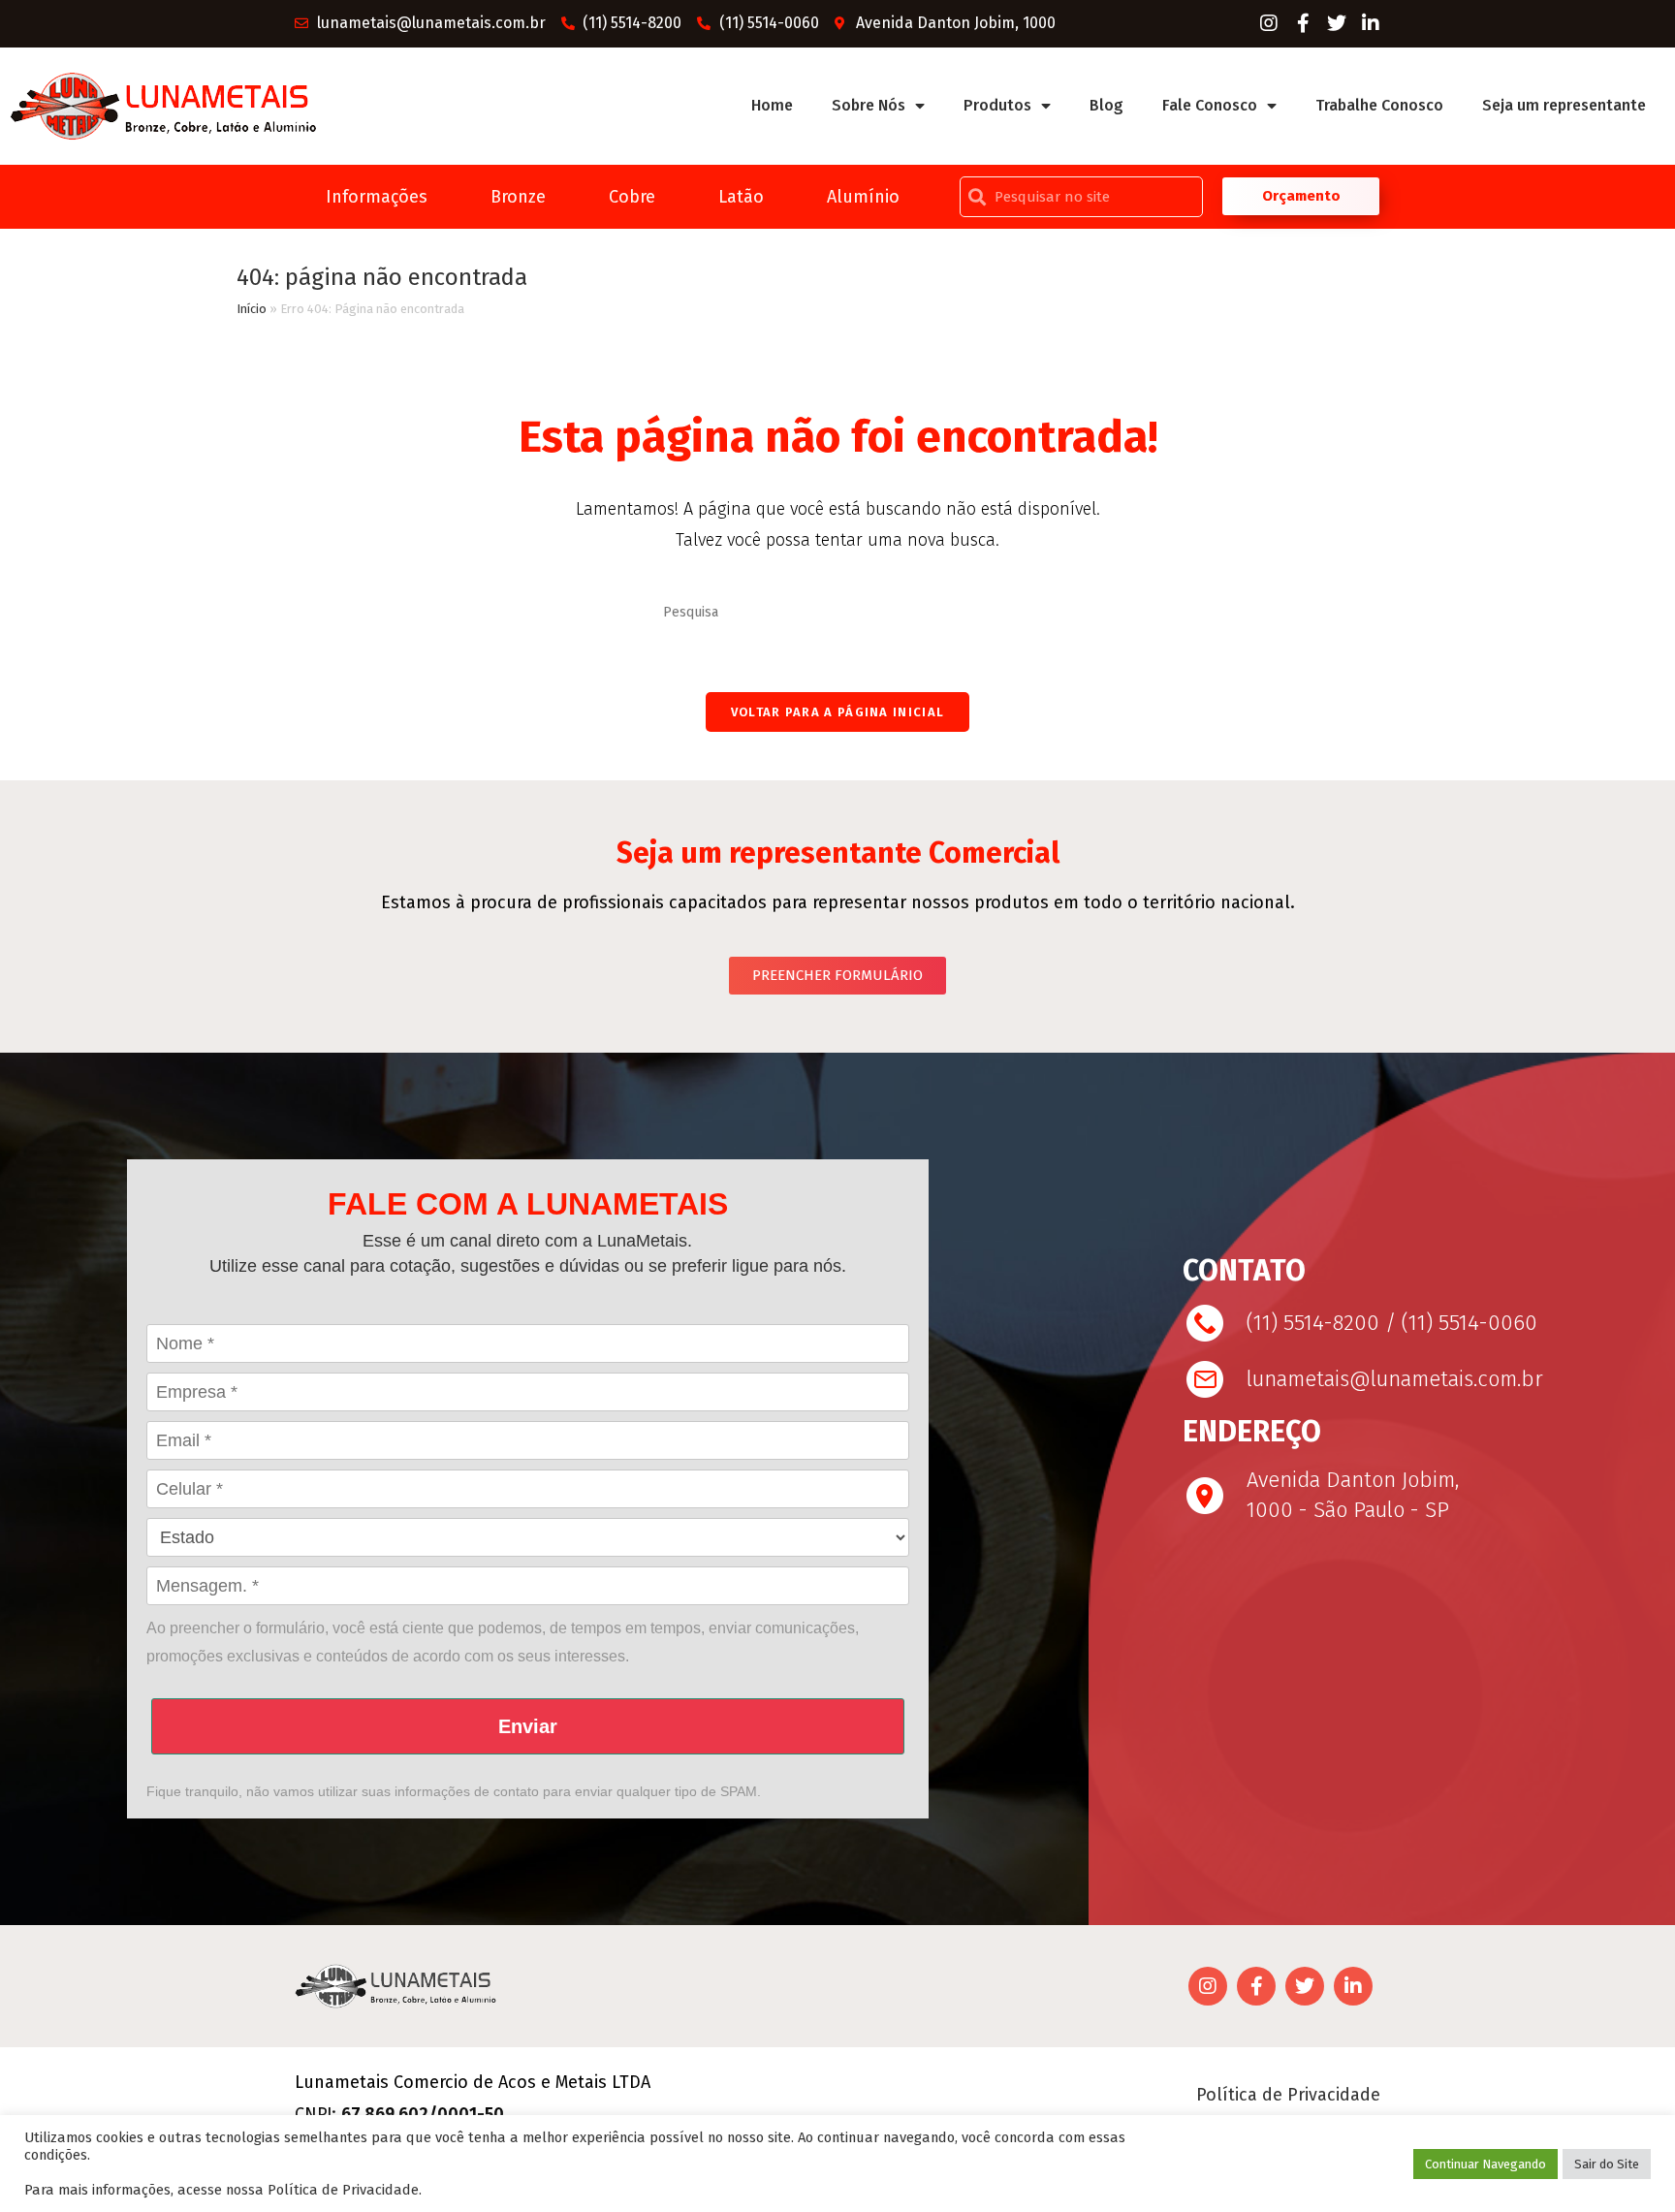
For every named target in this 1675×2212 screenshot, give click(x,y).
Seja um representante (1564, 105)
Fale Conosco (1210, 105)
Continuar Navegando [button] (1485, 2164)
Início (252, 309)
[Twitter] (1337, 23)
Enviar (528, 1726)
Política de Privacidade (1288, 2095)
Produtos (997, 105)
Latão (741, 197)
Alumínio (863, 197)
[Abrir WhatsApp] (1627, 2163)
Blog (1106, 105)
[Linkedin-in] (1371, 23)
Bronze (518, 197)
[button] (1301, 196)
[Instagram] (1269, 23)
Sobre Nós (869, 105)
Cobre (632, 197)
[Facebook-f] (1303, 23)
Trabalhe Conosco (1379, 105)
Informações (377, 197)
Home (772, 105)
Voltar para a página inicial (837, 712)
